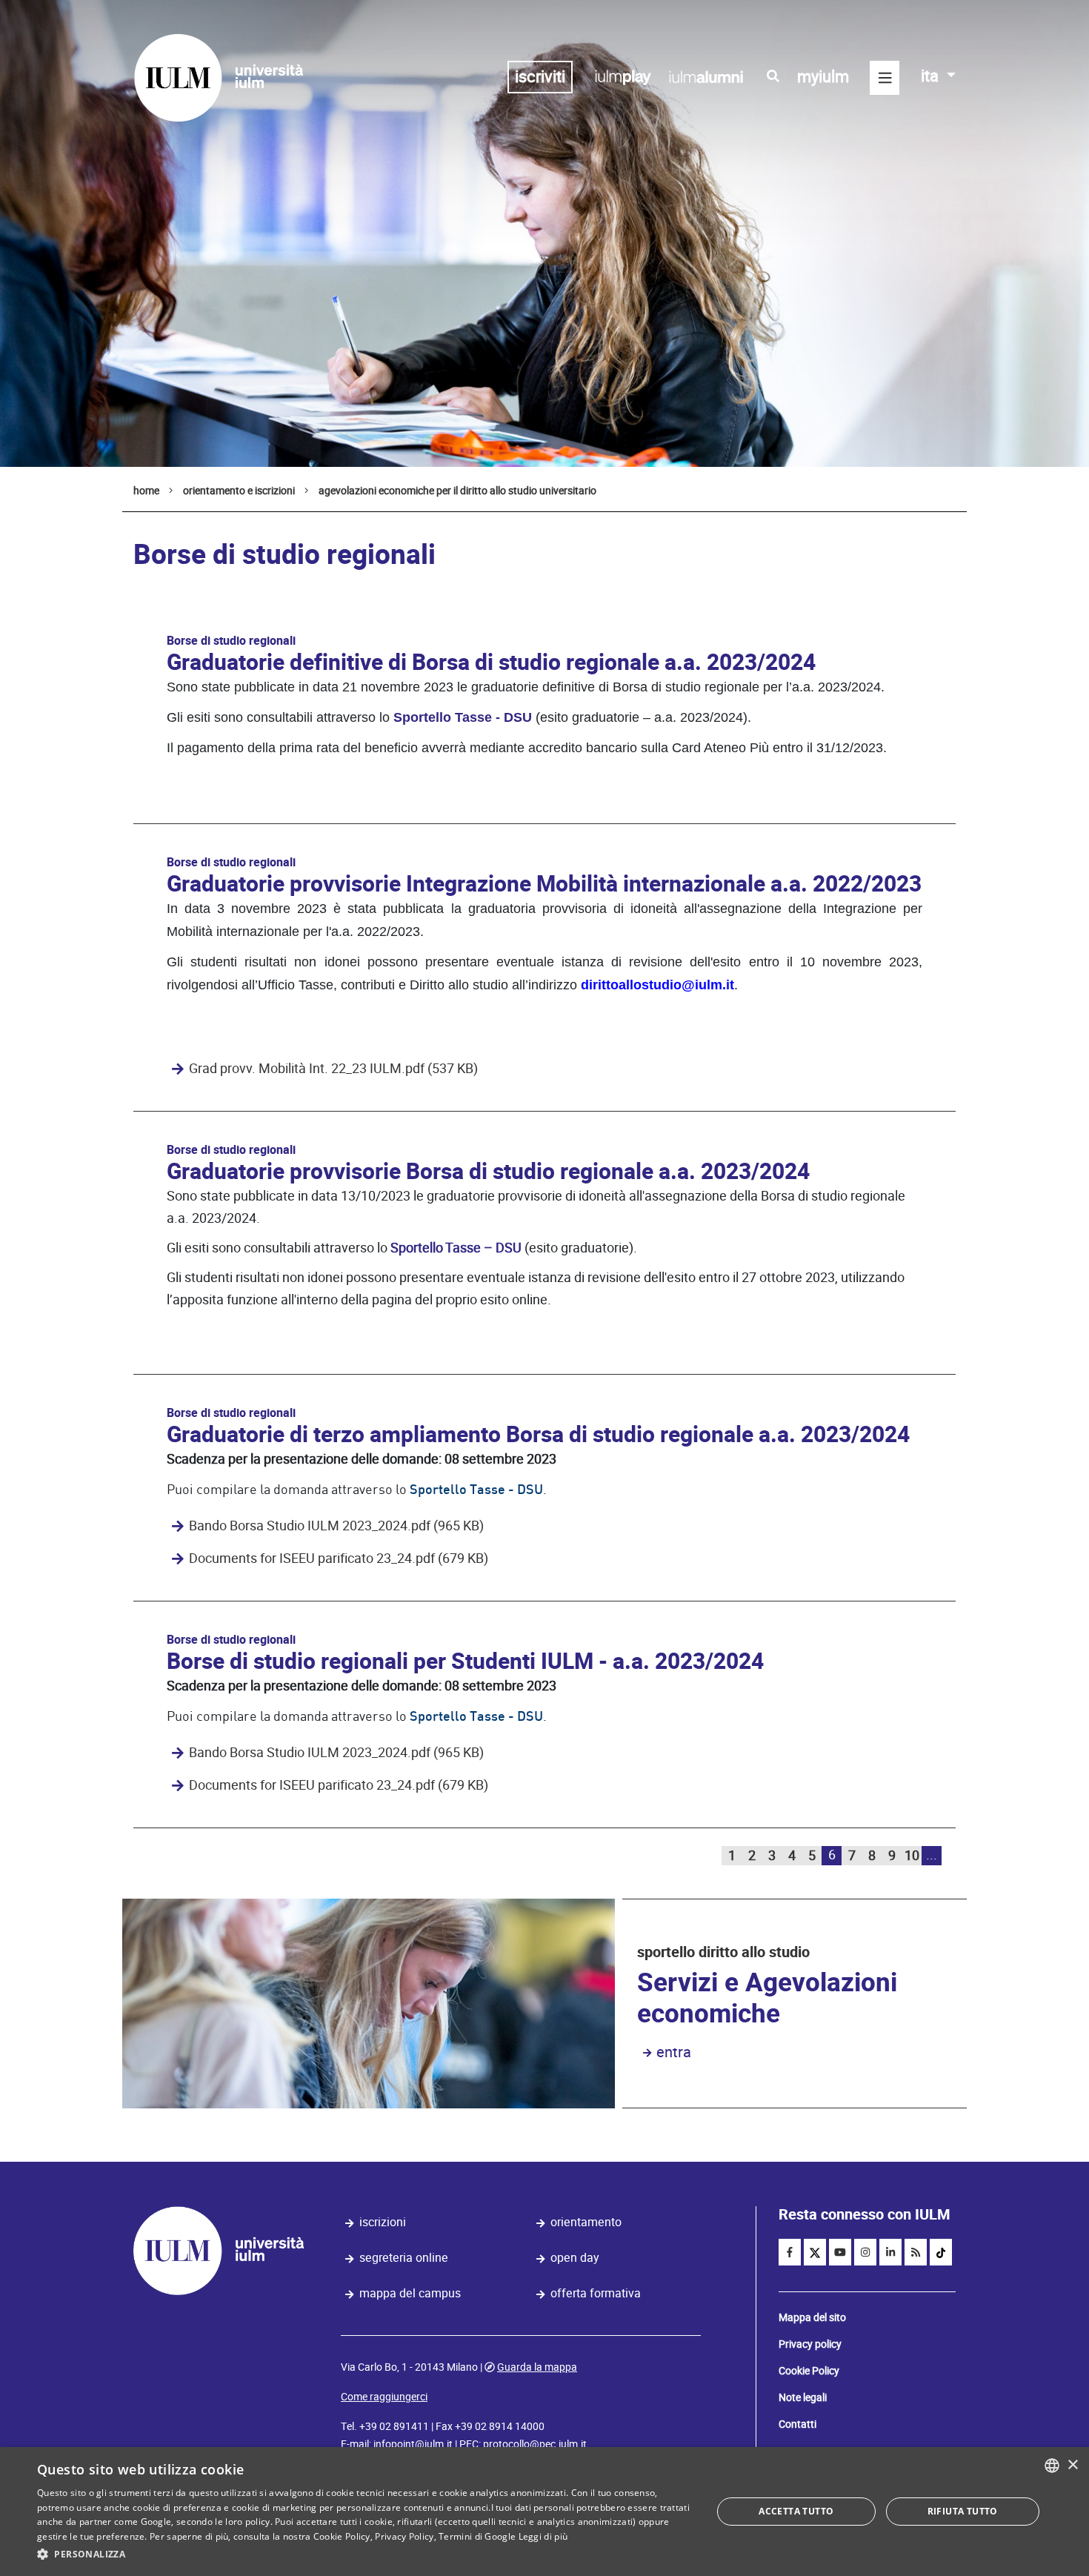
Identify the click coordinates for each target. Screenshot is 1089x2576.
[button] (364, 2555)
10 (912, 1855)
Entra (674, 2052)
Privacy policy (810, 2344)
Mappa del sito (812, 2317)
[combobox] (1052, 2466)
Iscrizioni (383, 2222)
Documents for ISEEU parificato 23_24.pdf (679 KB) (339, 1558)
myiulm (823, 77)
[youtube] (840, 2252)
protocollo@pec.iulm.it (535, 2444)
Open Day (575, 2258)
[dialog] (544, 2512)
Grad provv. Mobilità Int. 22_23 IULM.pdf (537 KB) (333, 1069)
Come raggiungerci (384, 2397)
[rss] (916, 2252)
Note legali (803, 2397)
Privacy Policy (404, 2536)
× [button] (1072, 2465)
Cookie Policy (809, 2371)
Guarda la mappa (537, 2367)
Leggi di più (543, 2536)
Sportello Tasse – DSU (456, 1248)
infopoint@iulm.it (413, 2444)
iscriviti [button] (540, 77)
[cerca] (773, 76)
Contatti (797, 2424)
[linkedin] (890, 2252)
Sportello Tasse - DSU (463, 717)
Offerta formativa (596, 2293)
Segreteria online (404, 2258)
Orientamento (586, 2222)
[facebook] (790, 2252)
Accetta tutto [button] (796, 2511)
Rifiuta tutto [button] (963, 2511)
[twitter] (815, 2252)
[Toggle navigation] (885, 78)
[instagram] (865, 2252)
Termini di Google (477, 2536)
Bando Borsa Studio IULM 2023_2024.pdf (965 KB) (336, 1526)
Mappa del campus (410, 2293)
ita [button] (932, 76)
